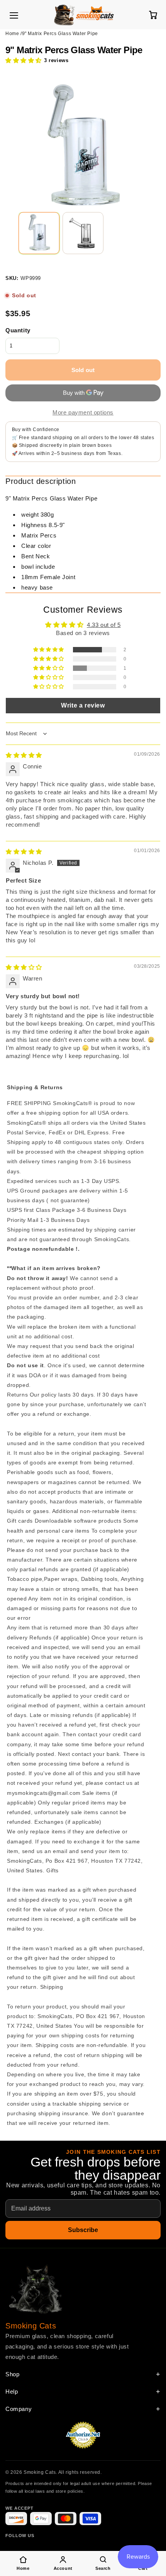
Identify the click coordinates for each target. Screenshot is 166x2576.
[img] (24, 755)
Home (12, 34)
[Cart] (153, 15)
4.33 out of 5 (104, 625)
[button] (24, 60)
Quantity (18, 330)
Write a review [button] (83, 705)
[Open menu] (14, 15)
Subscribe (83, 2230)
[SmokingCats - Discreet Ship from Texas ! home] (84, 15)
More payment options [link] (83, 412)
